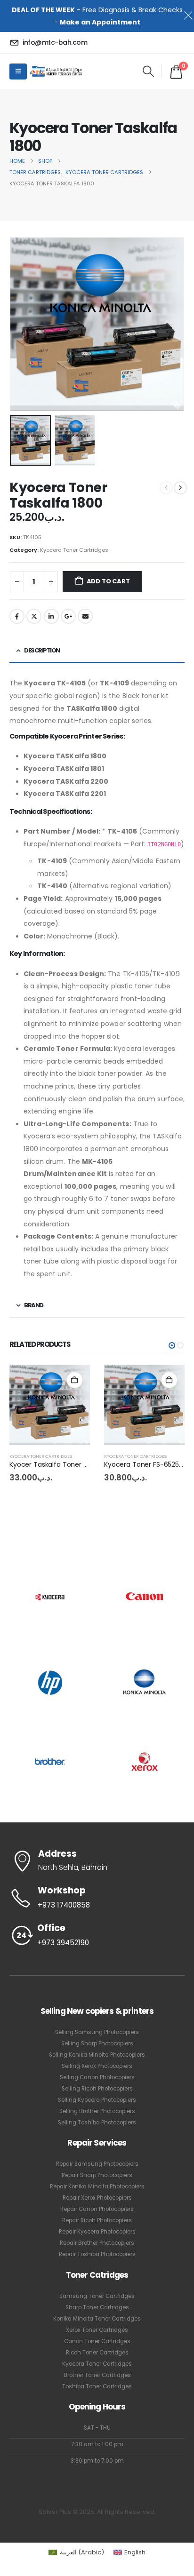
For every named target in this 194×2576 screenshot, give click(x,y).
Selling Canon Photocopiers (97, 2077)
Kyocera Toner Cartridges (74, 550)
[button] (148, 72)
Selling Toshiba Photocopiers (97, 2123)
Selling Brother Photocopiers (97, 2111)
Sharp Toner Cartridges (97, 2307)
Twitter (34, 616)
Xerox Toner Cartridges (97, 2330)
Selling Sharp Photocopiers (97, 2043)
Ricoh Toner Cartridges (97, 2353)
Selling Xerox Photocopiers (97, 2066)
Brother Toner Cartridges (97, 2375)
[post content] (50, 1405)
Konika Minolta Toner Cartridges (97, 2319)
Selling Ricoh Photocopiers (97, 2089)
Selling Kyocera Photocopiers (97, 2100)
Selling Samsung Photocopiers (97, 2032)
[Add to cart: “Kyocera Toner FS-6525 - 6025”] (75, 1380)
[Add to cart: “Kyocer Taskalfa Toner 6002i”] (169, 1380)
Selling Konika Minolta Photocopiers (97, 2055)
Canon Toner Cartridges (97, 2341)
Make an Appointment (100, 22)
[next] (180, 488)
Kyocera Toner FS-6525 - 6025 (58, 1464)
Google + (68, 616)
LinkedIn (51, 616)
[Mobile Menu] (18, 72)
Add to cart (108, 581)
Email (85, 616)
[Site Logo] (56, 71)
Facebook (17, 616)
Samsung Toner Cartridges (97, 2296)
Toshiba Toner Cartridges (97, 2386)
